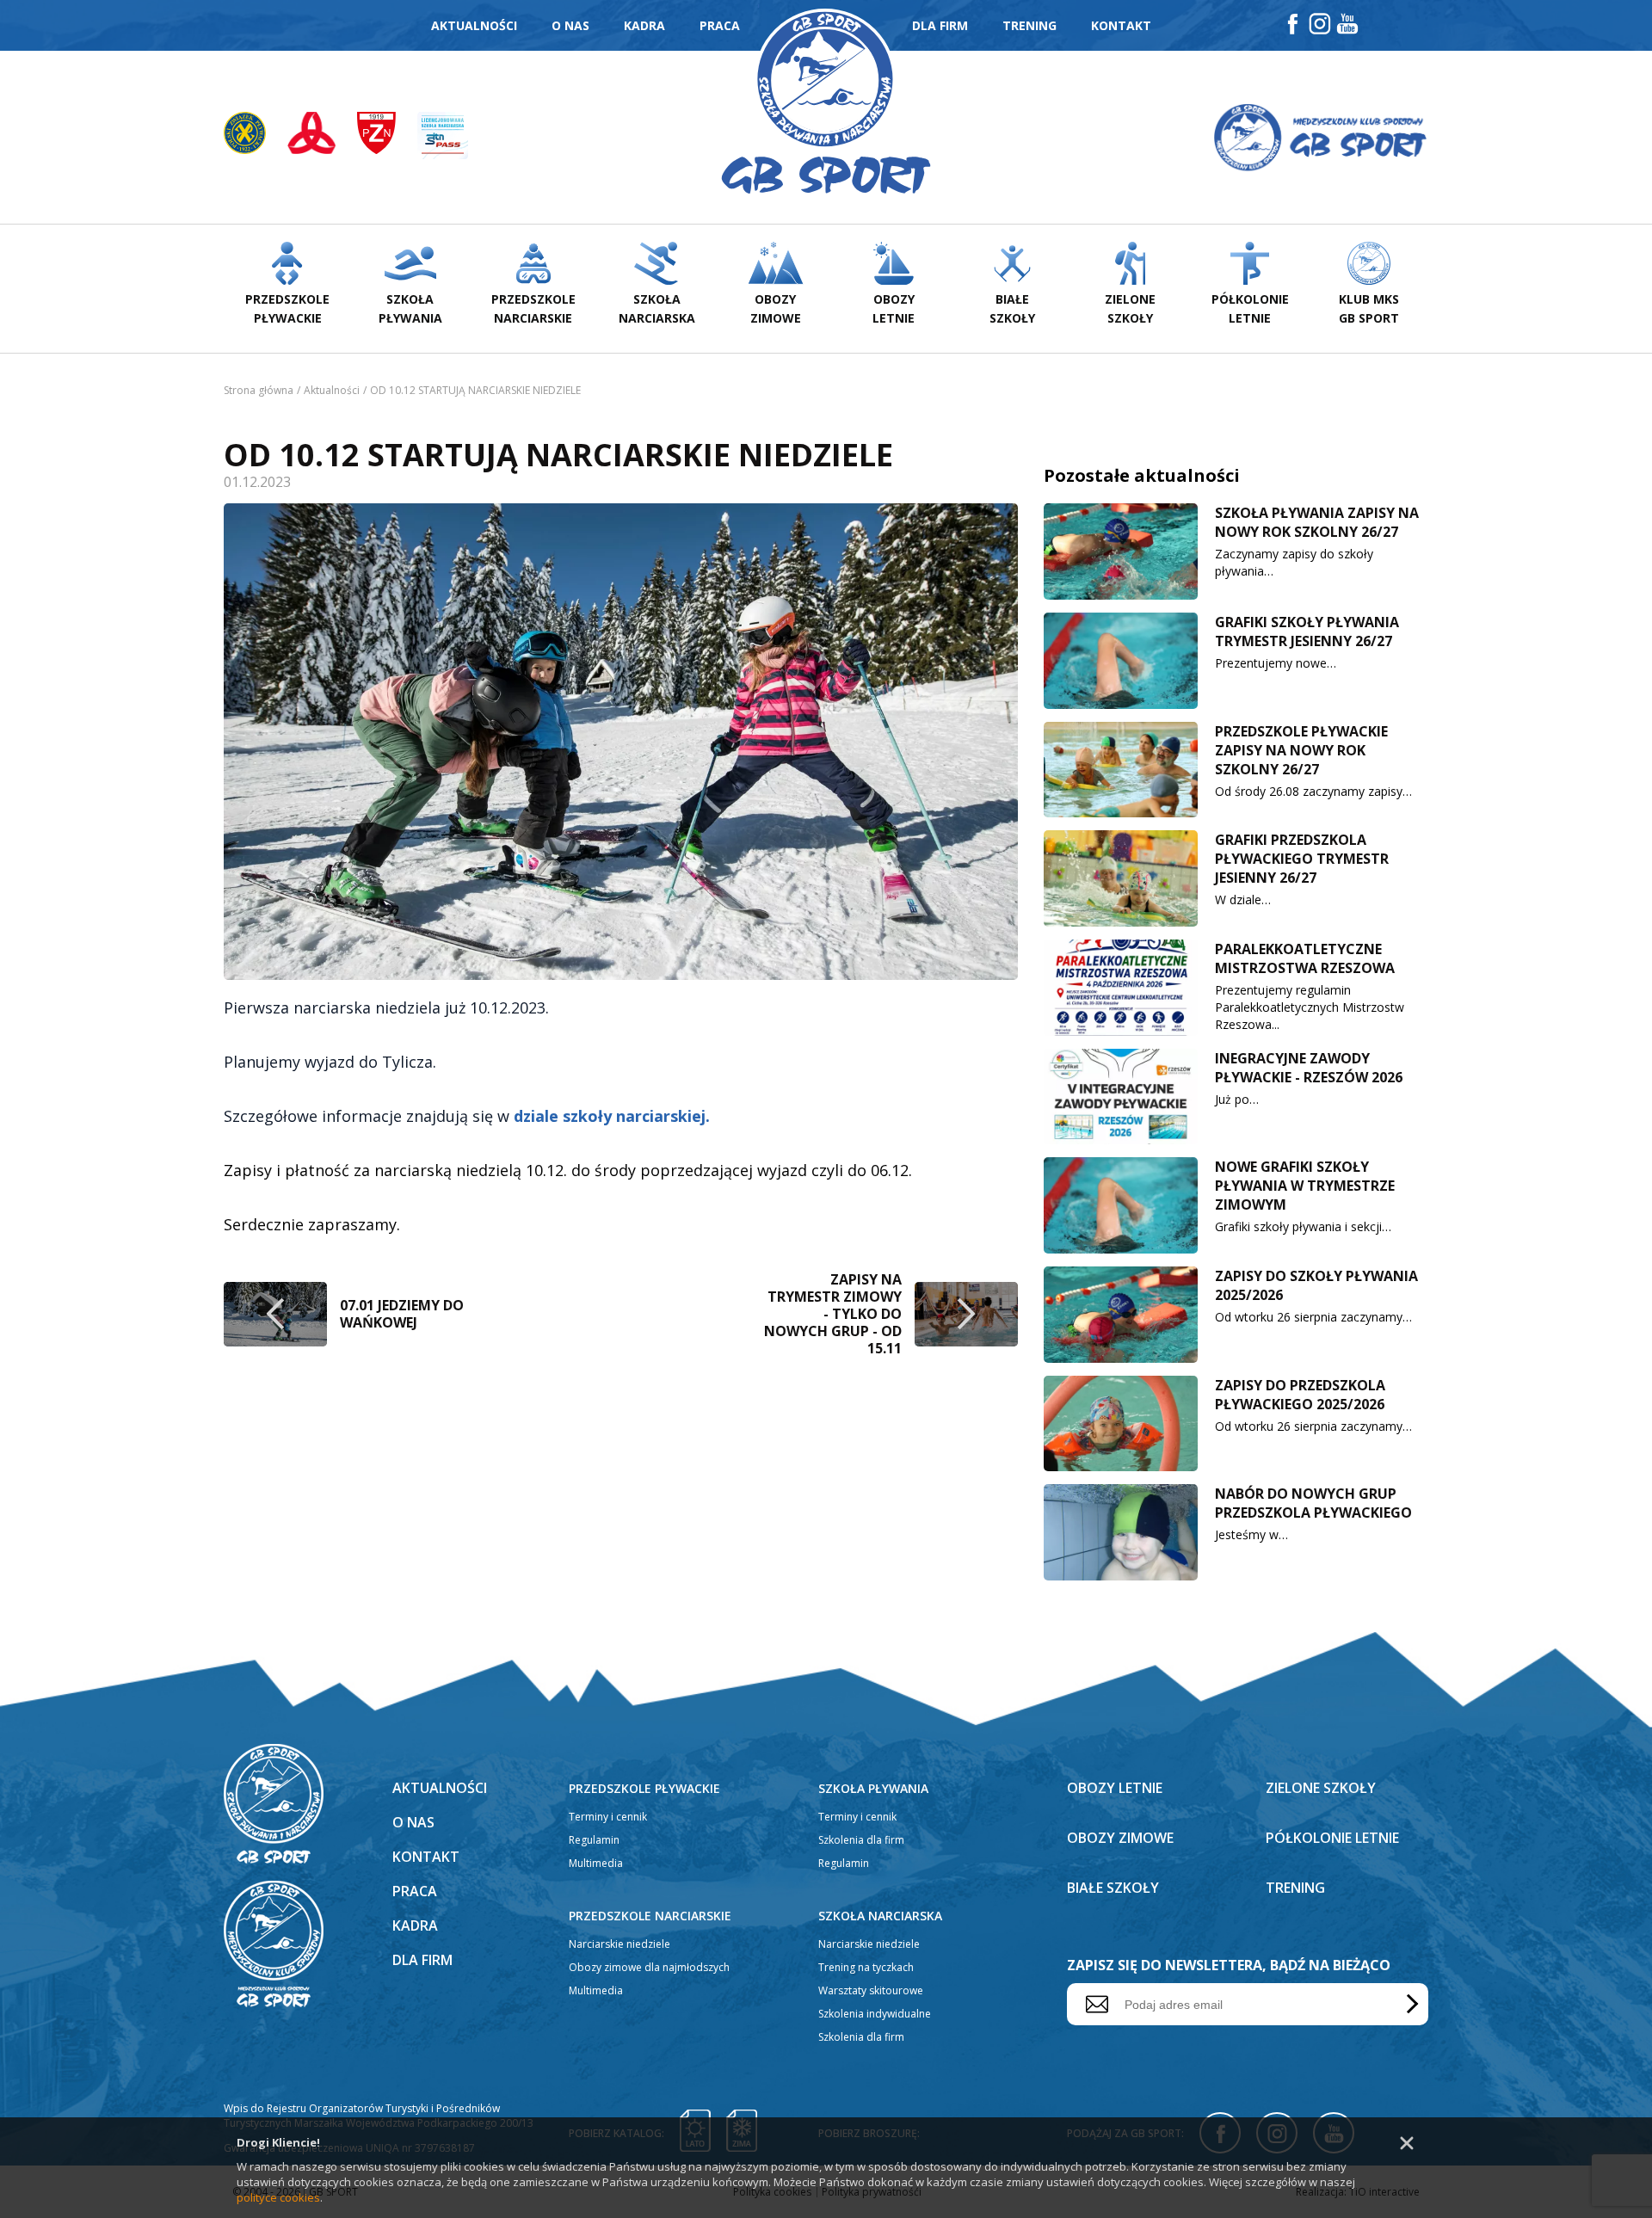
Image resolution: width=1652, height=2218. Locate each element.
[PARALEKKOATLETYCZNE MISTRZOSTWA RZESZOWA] (1121, 988)
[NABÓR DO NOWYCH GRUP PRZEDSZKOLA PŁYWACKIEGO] (1121, 1532)
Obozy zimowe (1120, 1838)
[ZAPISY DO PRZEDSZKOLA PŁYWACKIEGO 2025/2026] (1121, 1424)
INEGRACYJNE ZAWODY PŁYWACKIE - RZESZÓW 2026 (1309, 1068)
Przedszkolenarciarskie (533, 308)
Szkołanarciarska (657, 308)
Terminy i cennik (608, 1817)
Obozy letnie (1115, 1788)
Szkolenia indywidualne (875, 2014)
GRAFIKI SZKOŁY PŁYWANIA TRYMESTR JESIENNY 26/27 (1307, 632)
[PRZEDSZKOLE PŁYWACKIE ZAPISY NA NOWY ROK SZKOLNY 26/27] (1121, 770)
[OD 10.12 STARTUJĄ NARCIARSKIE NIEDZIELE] (621, 742)
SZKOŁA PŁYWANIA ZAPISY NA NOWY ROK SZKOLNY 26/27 (1317, 522)
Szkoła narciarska (880, 1916)
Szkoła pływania (873, 1788)
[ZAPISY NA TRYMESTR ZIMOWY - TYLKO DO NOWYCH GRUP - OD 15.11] (966, 1314)
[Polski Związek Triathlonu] (322, 138)
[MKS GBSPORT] (1320, 137)
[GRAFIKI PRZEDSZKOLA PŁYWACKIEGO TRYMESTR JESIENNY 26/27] (1121, 878)
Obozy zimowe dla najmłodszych (649, 1967)
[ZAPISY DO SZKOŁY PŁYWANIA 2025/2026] (1121, 1315)
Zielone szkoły (1321, 1788)
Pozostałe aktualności (1142, 475)
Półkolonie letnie (1332, 1838)
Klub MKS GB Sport (1369, 308)
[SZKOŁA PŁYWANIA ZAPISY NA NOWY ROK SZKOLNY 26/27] (1121, 551)
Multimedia (596, 1863)
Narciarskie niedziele (619, 1944)
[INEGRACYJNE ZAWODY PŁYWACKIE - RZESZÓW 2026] (1121, 1097)
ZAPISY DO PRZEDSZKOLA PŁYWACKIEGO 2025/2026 (1300, 1395)
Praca (720, 25)
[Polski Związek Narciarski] (387, 138)
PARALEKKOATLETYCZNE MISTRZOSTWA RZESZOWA (1305, 958)
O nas (570, 25)
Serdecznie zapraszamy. (312, 1224)
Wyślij (1409, 2004)
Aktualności (474, 25)
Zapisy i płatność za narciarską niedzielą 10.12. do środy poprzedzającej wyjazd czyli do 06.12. (568, 1170)
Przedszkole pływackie (644, 1788)
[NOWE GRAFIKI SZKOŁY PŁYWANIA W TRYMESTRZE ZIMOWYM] (1121, 1205)
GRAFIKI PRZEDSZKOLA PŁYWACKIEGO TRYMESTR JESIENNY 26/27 (1302, 859)
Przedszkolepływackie (287, 308)
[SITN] (443, 138)
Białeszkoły (1012, 308)
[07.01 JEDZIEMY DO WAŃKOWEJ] (275, 1314)
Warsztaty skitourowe (871, 1990)
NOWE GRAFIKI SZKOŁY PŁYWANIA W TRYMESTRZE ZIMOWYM (1305, 1186)
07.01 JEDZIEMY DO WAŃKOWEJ (402, 1314)
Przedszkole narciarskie (650, 1916)
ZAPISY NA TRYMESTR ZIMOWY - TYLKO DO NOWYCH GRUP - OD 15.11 (833, 1314)
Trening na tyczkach (866, 1967)
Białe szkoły (1113, 1888)
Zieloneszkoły (1130, 308)
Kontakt (1121, 25)
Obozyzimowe (776, 308)
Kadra (644, 25)
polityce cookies (278, 2197)
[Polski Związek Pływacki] (256, 138)
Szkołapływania (410, 308)
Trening (1029, 25)
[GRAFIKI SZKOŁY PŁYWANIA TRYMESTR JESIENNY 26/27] (1121, 661)
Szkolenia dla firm (861, 1840)
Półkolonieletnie (1250, 308)
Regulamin (594, 1840)
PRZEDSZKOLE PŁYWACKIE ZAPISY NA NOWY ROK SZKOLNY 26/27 (1301, 750)
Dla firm (940, 25)
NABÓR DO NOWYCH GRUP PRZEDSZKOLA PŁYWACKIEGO (1313, 1503)
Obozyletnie (894, 308)
